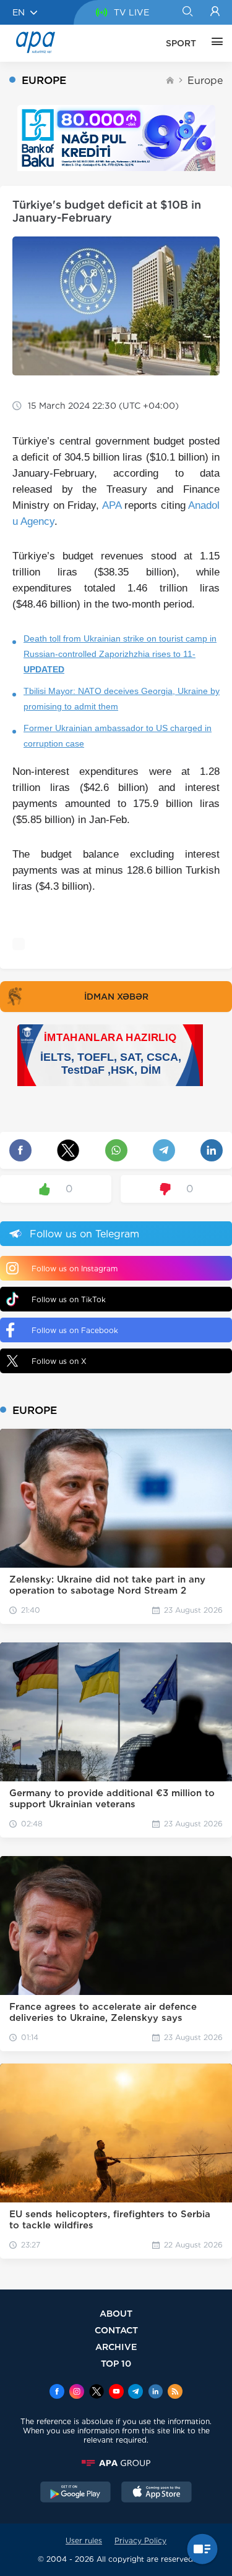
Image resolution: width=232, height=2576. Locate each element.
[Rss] (175, 2393)
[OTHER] (214, 43)
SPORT (181, 43)
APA (112, 505)
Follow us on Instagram (75, 1269)
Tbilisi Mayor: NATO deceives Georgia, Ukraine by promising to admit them (122, 699)
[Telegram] (135, 2393)
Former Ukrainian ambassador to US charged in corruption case (118, 736)
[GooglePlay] (75, 2493)
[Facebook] (57, 2393)
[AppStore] (157, 2493)
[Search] (187, 12)
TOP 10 (116, 2363)
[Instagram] (77, 2393)
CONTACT (116, 2330)
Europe (205, 81)
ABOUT (116, 2313)
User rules (84, 2540)
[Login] (215, 12)
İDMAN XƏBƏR (116, 997)
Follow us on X (59, 1361)
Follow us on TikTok (69, 1299)
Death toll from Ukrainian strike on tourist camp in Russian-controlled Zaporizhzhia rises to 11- (120, 654)
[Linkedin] (155, 2393)
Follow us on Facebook (75, 1330)
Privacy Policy (140, 2540)
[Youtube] (116, 2393)
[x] (97, 2393)
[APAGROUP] (116, 2463)
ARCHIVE (116, 2347)
